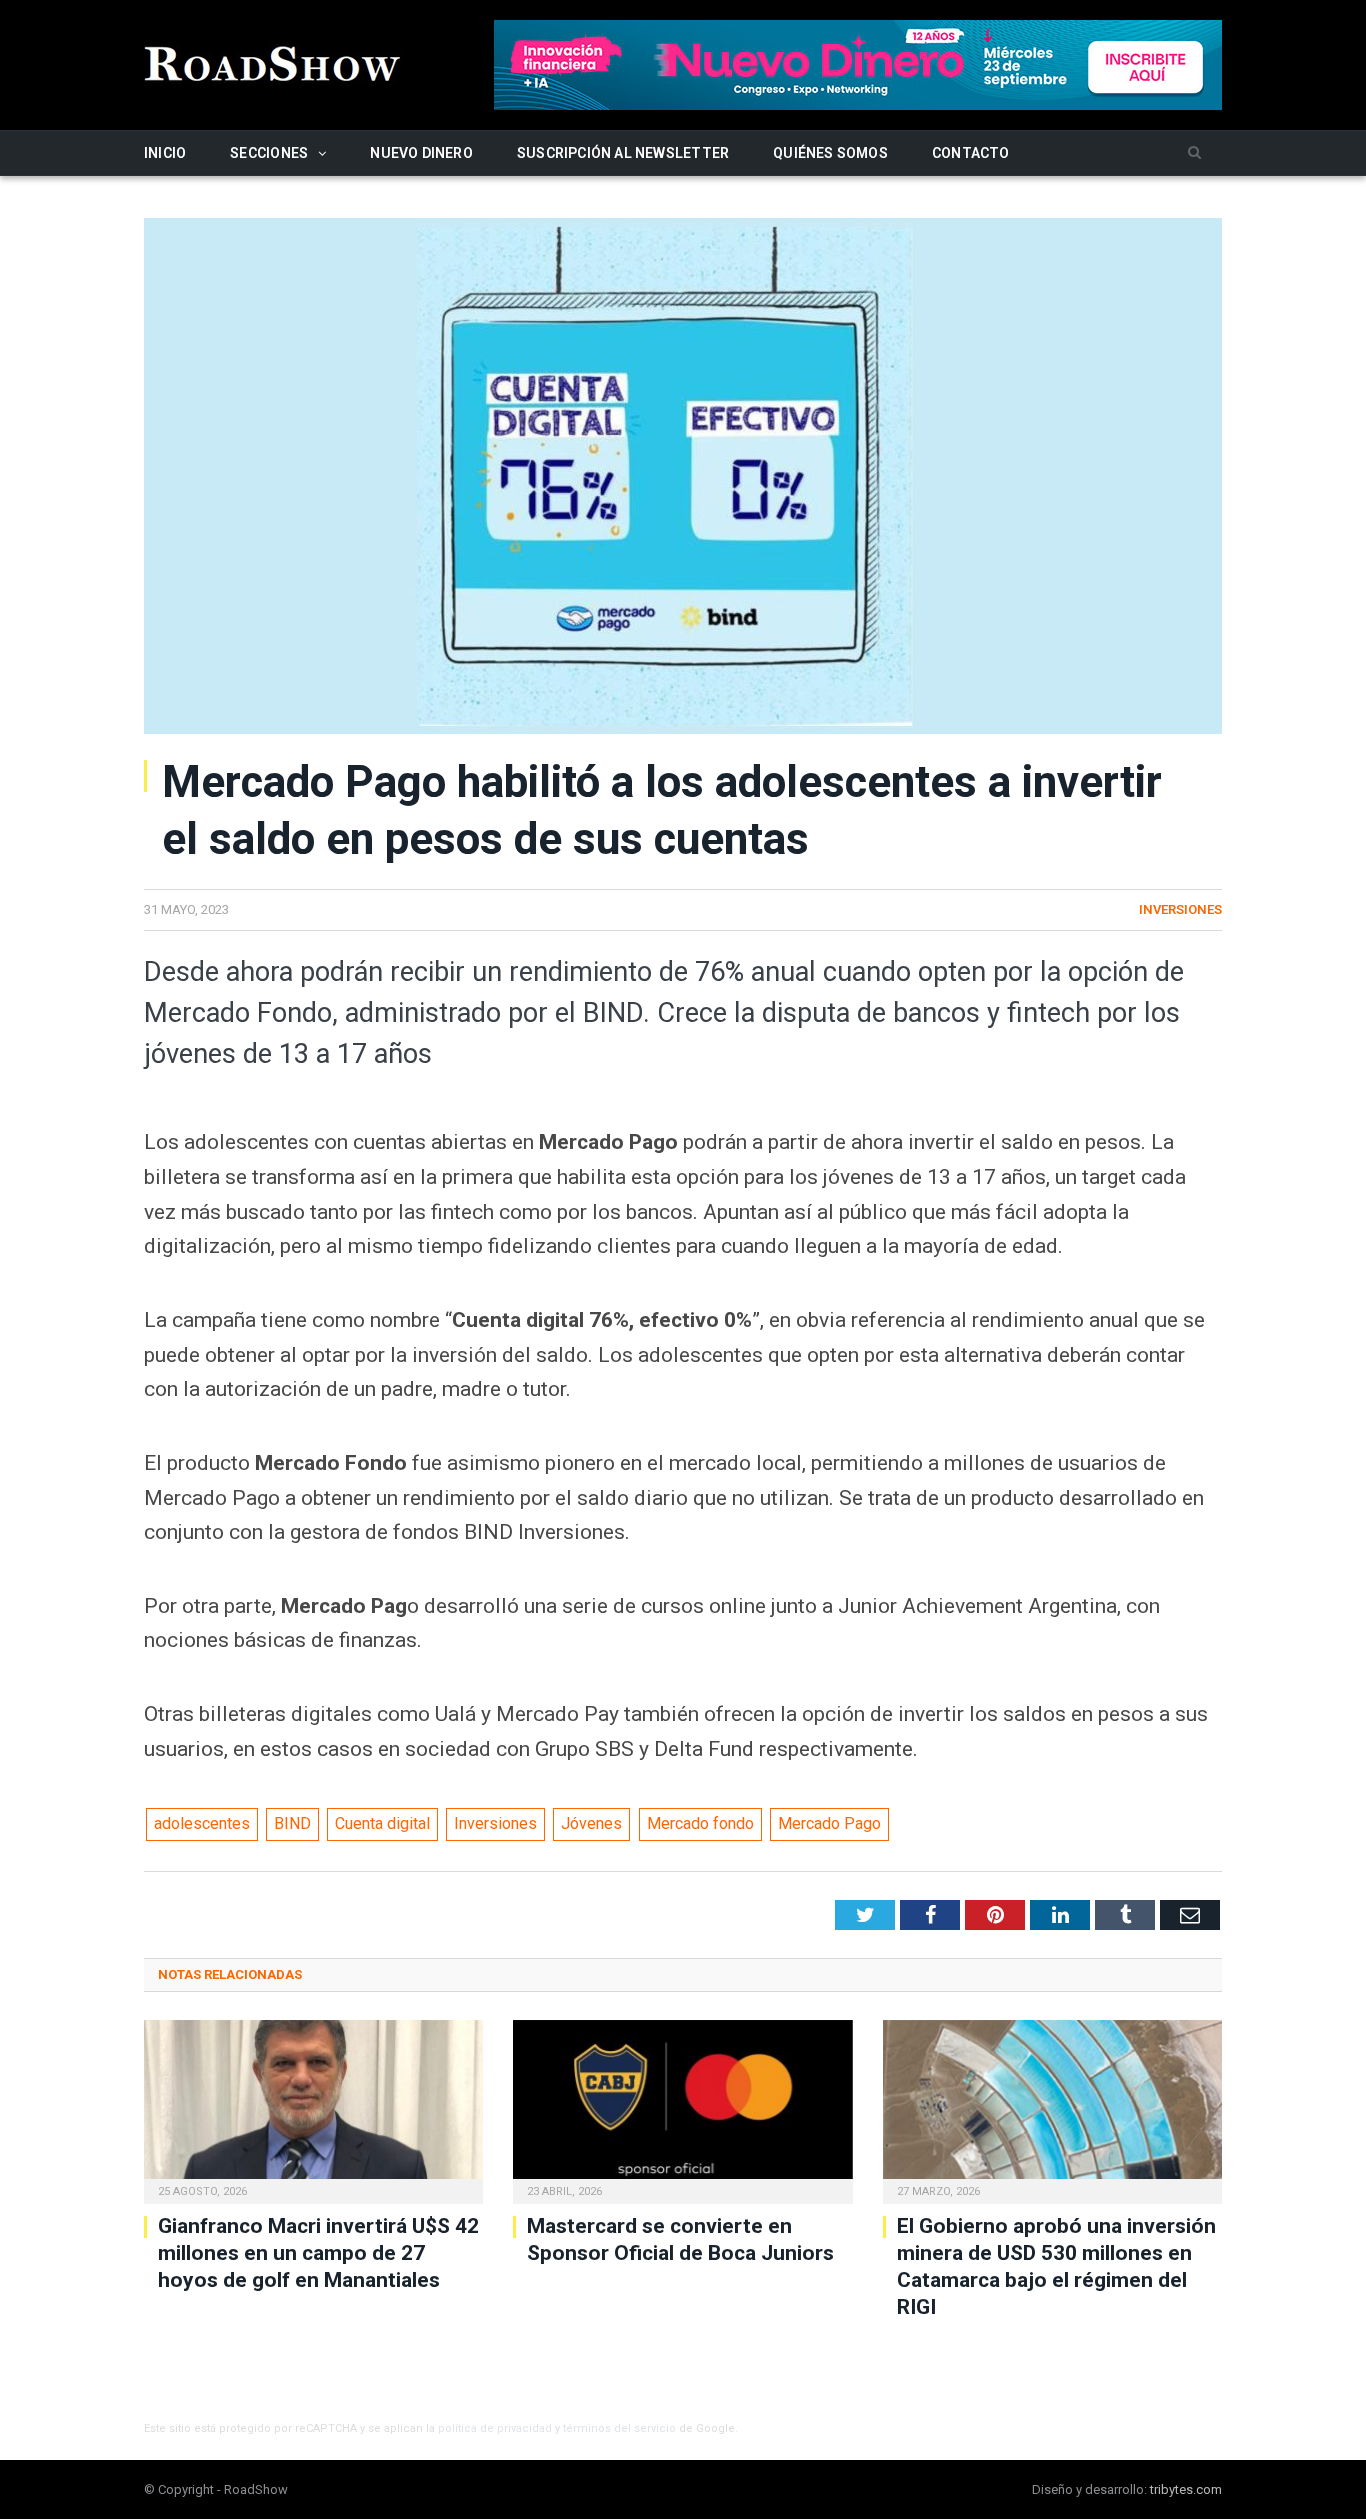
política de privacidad (495, 2428)
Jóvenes (591, 1823)
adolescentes (202, 1823)
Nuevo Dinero (421, 153)
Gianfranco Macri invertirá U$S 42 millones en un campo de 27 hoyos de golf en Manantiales (318, 2253)
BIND (292, 1823)
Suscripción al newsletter (623, 153)
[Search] (1194, 153)
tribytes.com (1186, 2489)
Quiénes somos (830, 153)
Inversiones (1180, 909)
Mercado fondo (700, 1823)
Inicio (165, 153)
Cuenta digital (382, 1823)
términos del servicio (619, 2428)
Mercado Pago (829, 1823)
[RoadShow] (273, 61)
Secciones (269, 153)
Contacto (971, 153)
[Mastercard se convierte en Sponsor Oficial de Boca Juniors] (682, 2109)
